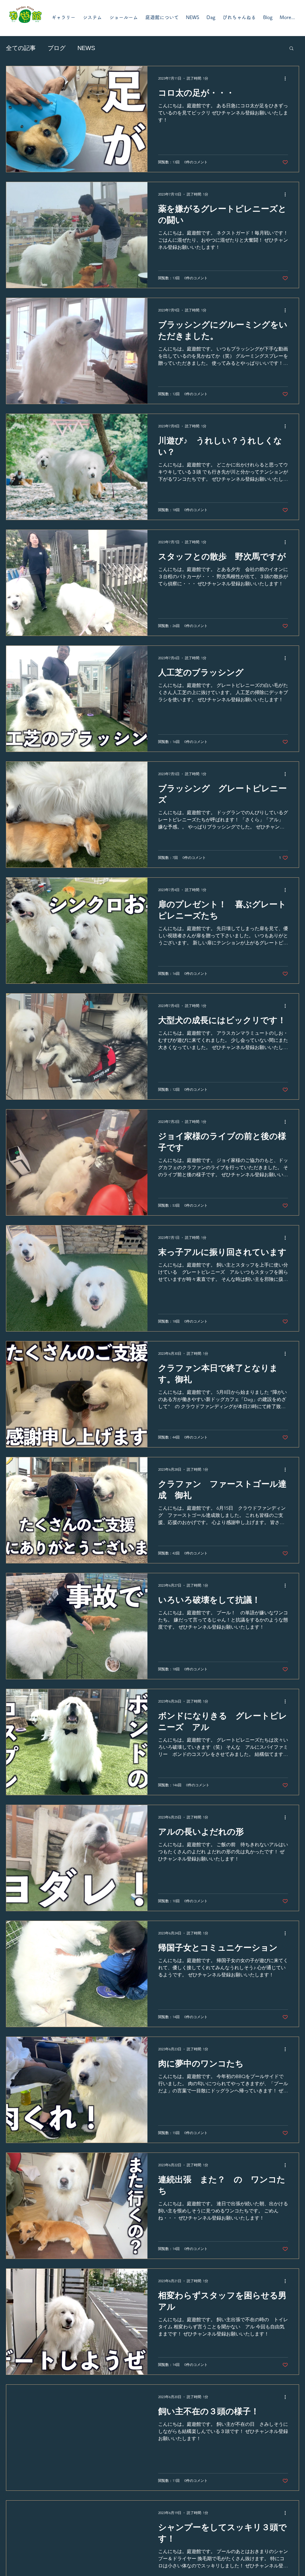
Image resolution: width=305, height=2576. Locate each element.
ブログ (57, 48)
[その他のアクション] (287, 78)
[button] (291, 49)
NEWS (86, 48)
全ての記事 (21, 48)
